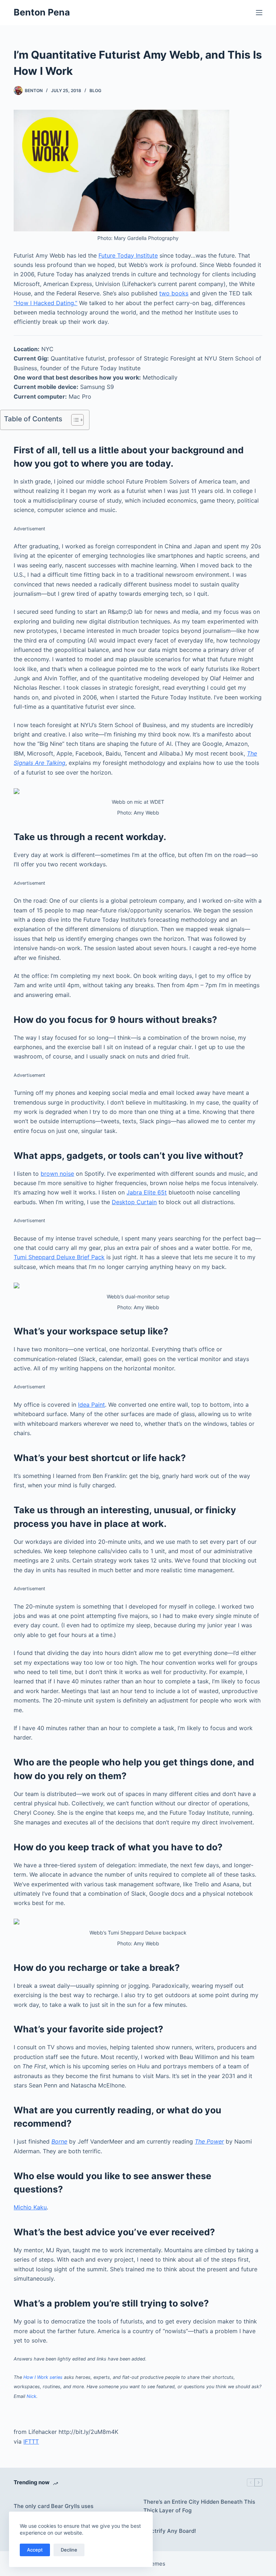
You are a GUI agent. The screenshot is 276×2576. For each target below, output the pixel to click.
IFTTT (31, 2441)
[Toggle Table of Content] (74, 420)
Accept (35, 2550)
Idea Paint (91, 1405)
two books (174, 293)
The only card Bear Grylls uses (54, 2506)
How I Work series (43, 2377)
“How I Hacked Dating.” (45, 303)
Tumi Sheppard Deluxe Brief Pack (59, 1257)
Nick (31, 2396)
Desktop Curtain (134, 1202)
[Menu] (259, 13)
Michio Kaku (30, 2207)
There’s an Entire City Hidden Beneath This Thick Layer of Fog (199, 2506)
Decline (69, 2550)
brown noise (57, 1174)
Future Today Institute (128, 255)
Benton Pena (42, 12)
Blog (95, 90)
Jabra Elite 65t (147, 1192)
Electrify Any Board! (170, 2531)
